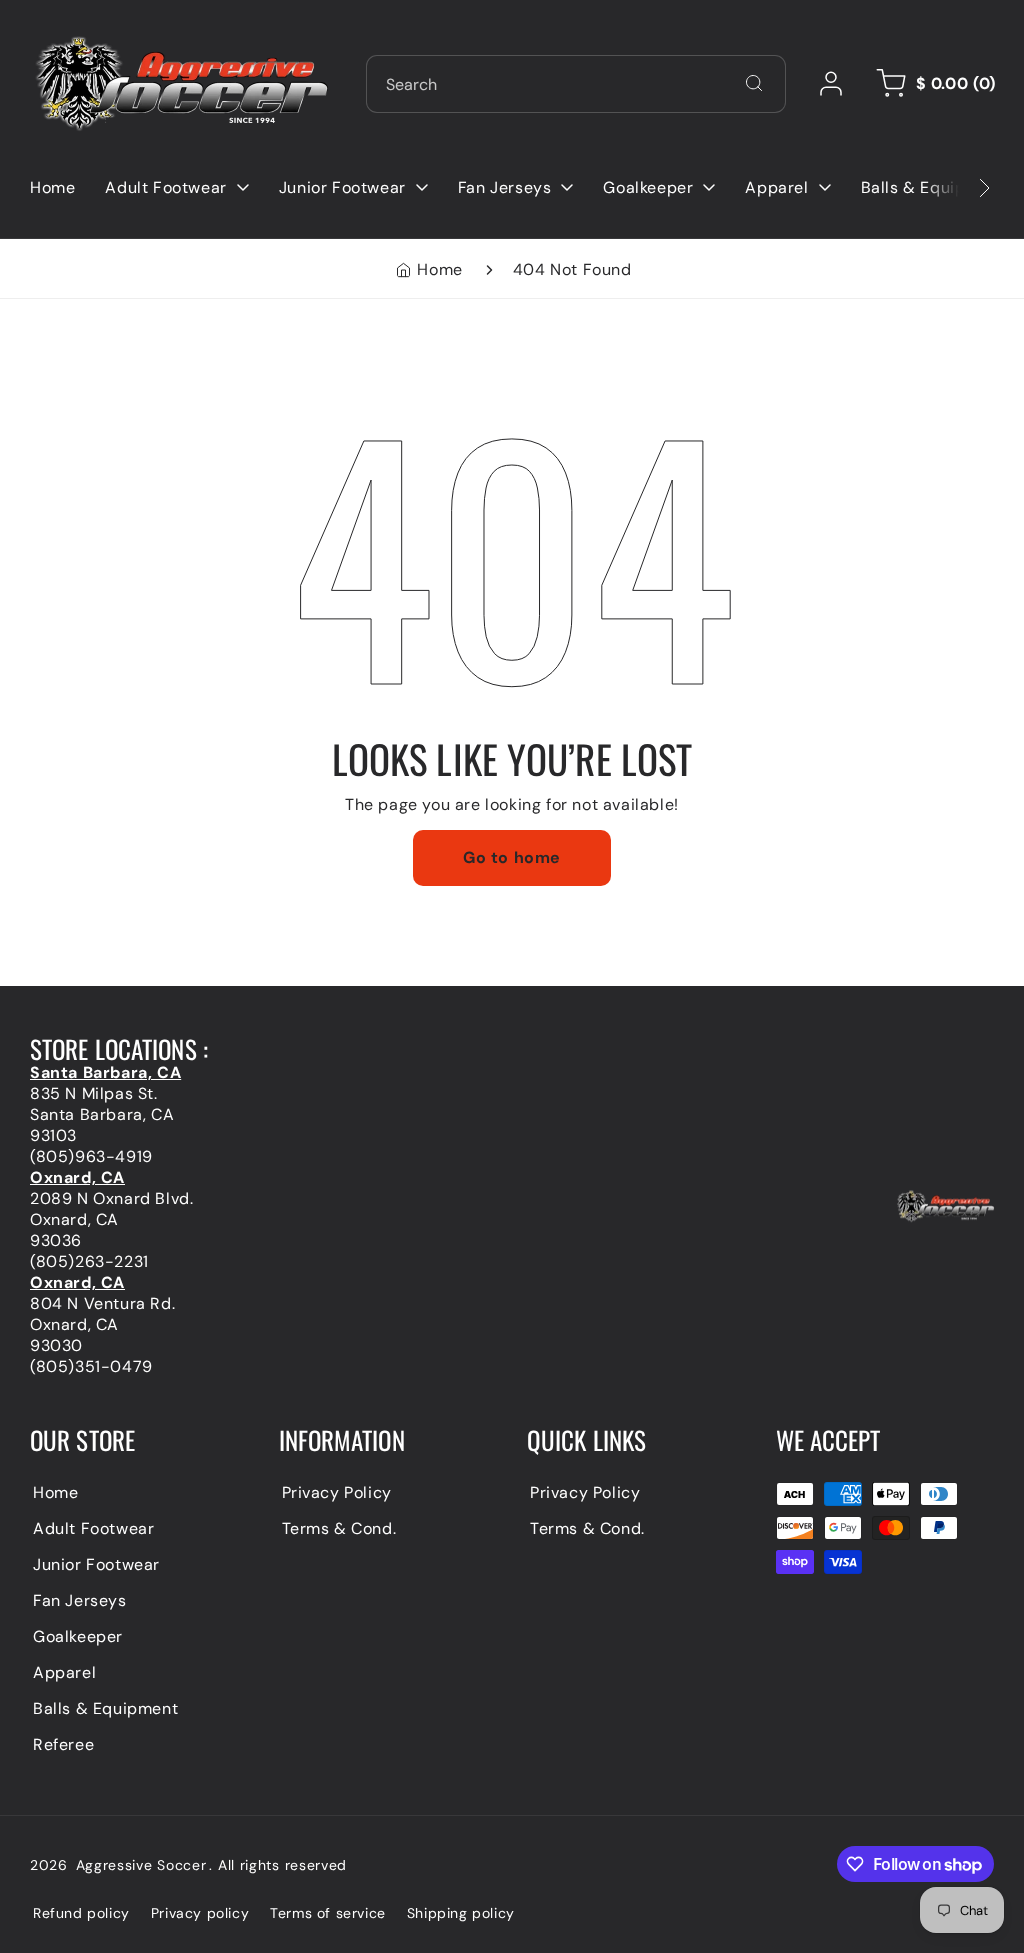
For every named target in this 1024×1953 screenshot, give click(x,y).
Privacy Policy (337, 1492)
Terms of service (328, 1913)
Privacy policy (200, 1913)
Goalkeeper (78, 1636)
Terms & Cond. (339, 1528)
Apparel (64, 1672)
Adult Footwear (93, 1528)
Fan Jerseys (80, 1600)
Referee (63, 1744)
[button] (932, 84)
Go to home (512, 857)
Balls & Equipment (105, 1708)
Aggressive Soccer (141, 1865)
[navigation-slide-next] (959, 187)
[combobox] (576, 84)
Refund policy (81, 1913)
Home (439, 269)
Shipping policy (461, 1913)
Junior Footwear (96, 1564)
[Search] (754, 83)
